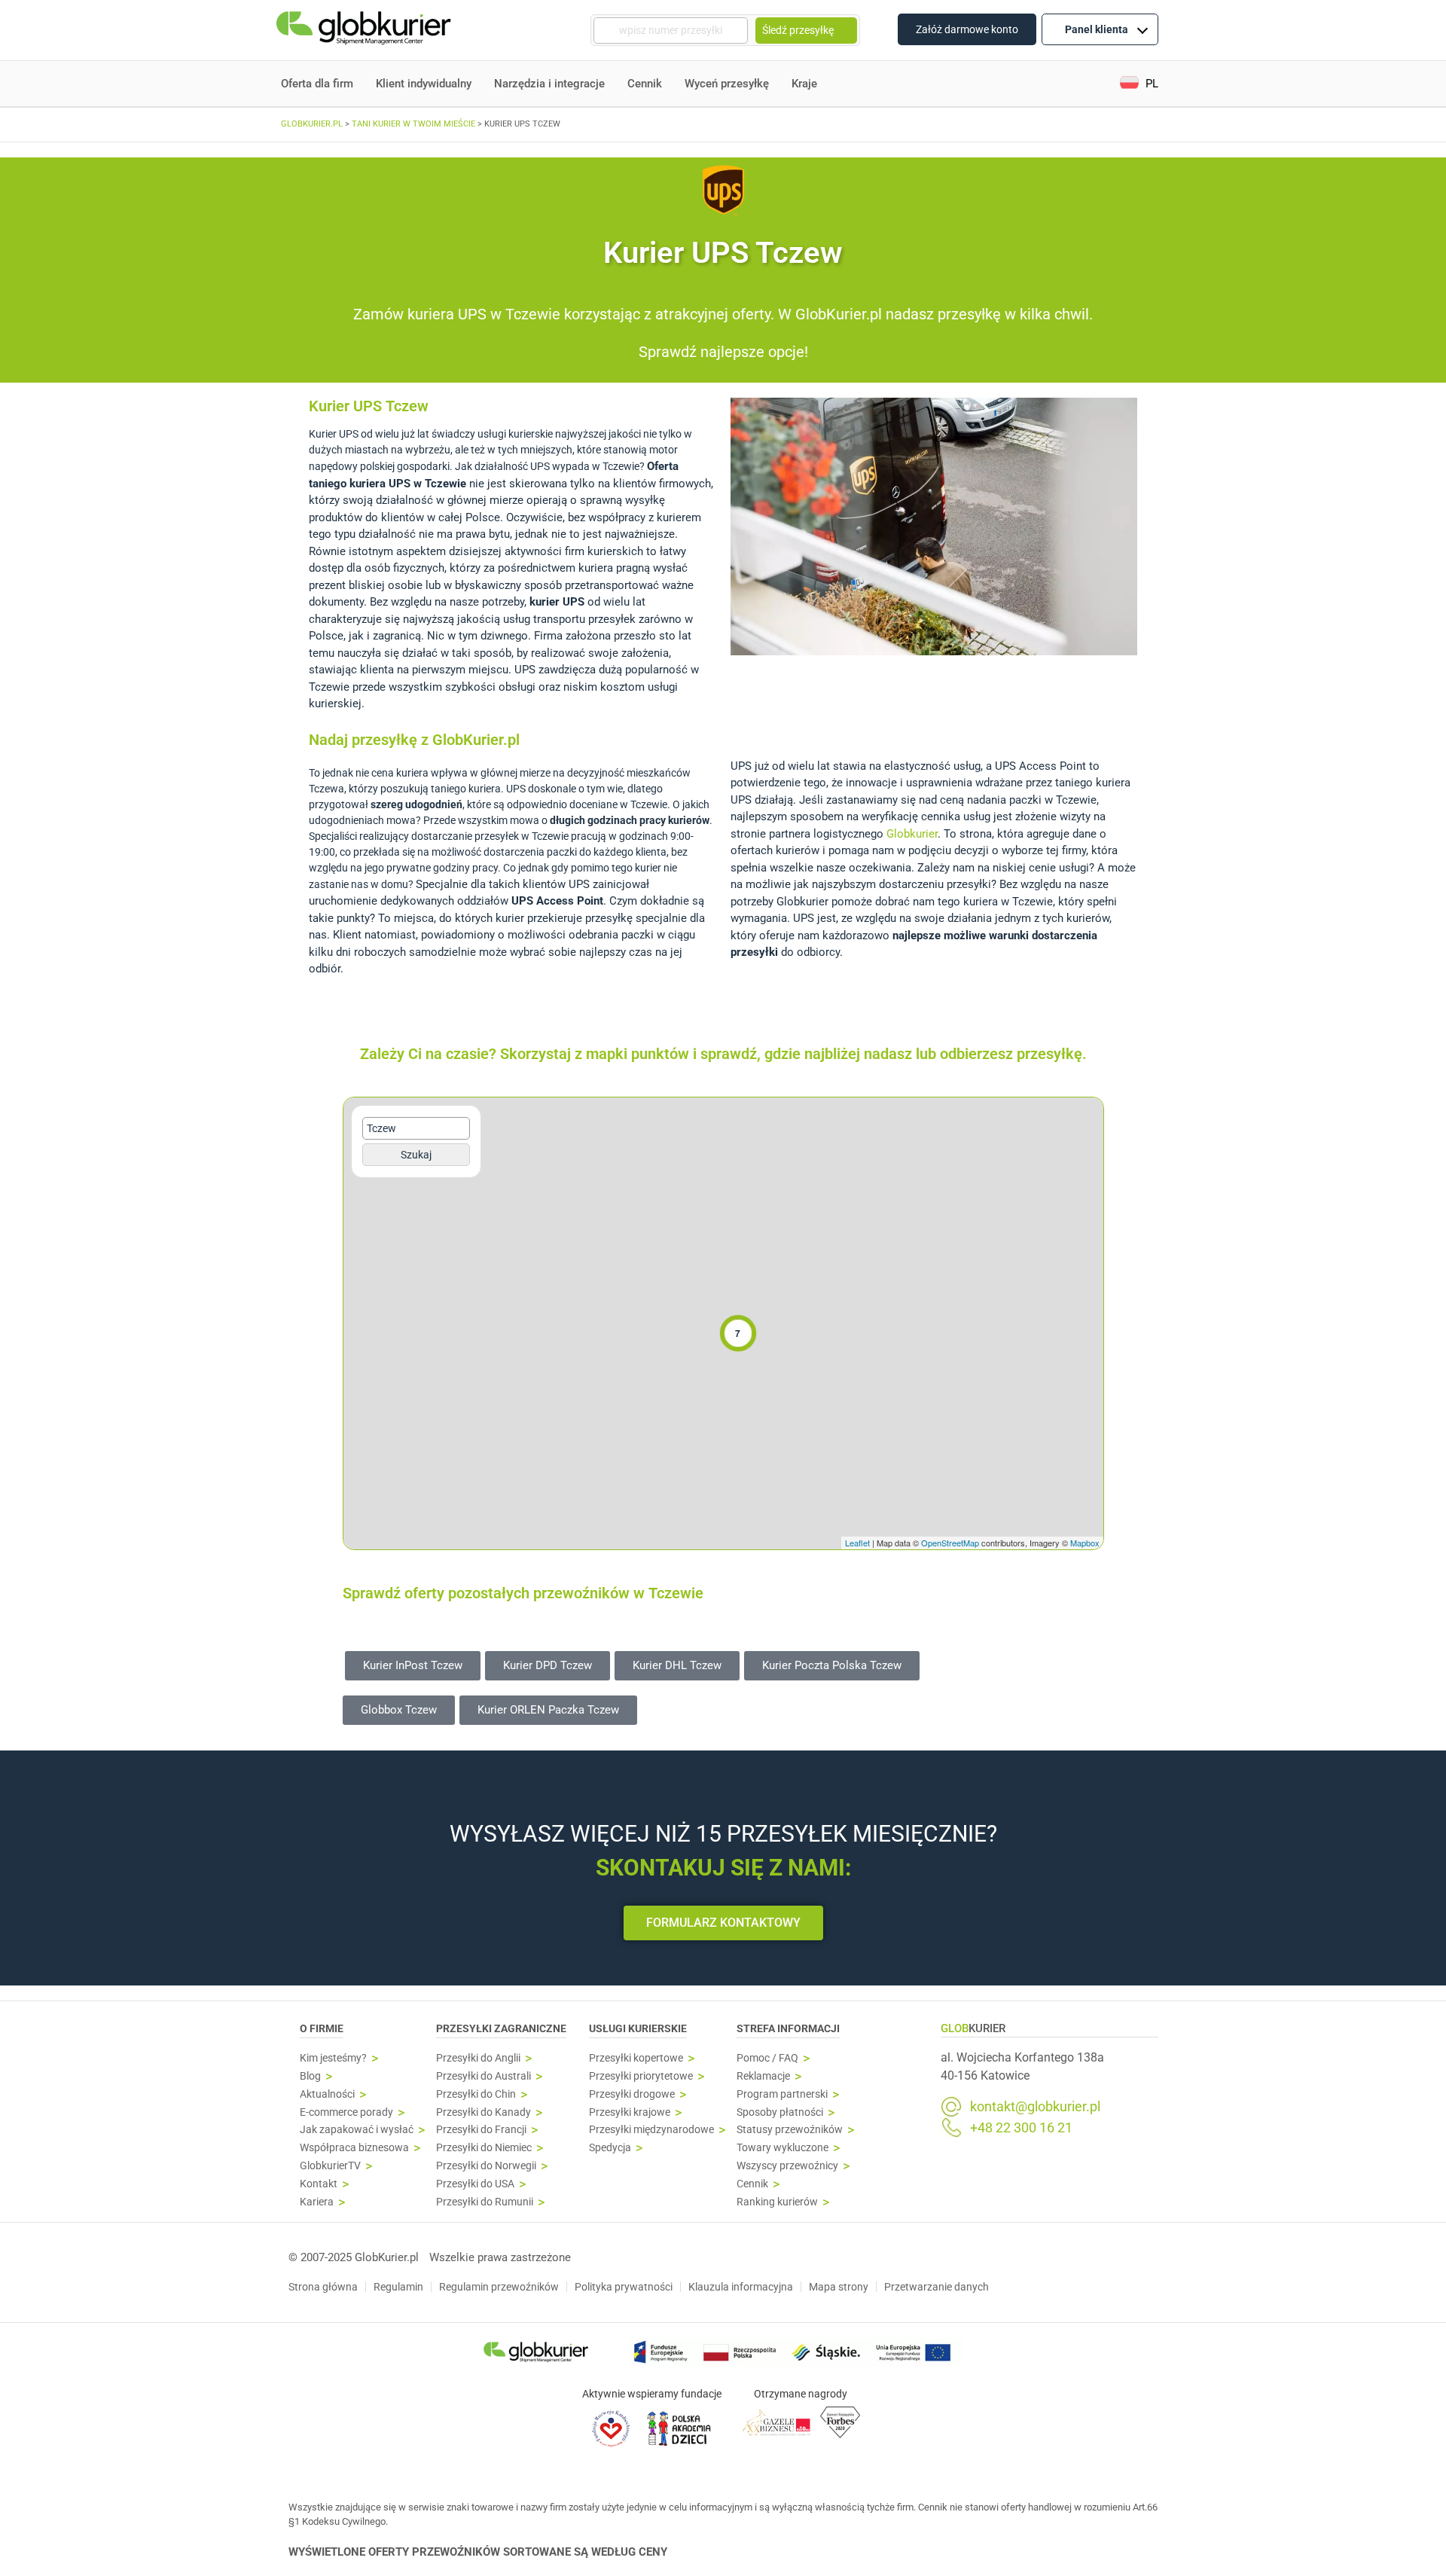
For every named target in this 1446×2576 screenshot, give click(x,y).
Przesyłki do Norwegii (486, 2166)
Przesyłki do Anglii (478, 2058)
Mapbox (1085, 1543)
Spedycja (610, 2148)
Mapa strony (839, 2287)
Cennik (645, 84)
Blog (310, 2076)
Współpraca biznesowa (354, 2148)
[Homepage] (365, 31)
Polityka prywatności (624, 2287)
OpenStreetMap (950, 1543)
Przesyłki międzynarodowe (651, 2130)
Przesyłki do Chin (476, 2094)
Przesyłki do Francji (481, 2130)
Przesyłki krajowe (630, 2112)
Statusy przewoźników (790, 2130)
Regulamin (398, 2287)
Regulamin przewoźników (499, 2287)
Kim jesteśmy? (333, 2058)
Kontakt (319, 2184)
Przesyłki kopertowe (636, 2058)
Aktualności (327, 2094)
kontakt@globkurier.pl (1035, 2107)
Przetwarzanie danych (937, 2287)
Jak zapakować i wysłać (357, 2130)
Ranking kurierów (777, 2202)
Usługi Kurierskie (638, 2028)
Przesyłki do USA (475, 2184)
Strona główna (323, 2287)
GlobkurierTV (330, 2166)
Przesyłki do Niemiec (484, 2148)
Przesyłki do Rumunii (485, 2202)
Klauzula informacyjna (741, 2287)
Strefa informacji (788, 2028)
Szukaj (416, 1155)
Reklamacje (763, 2076)
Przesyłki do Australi (484, 2076)
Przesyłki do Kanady (484, 2112)
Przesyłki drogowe (632, 2094)
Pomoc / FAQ (767, 2058)
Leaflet (857, 1543)
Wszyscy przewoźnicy (787, 2166)
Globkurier (912, 834)
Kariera (317, 2202)
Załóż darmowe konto (967, 29)
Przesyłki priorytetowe (641, 2076)
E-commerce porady (346, 2112)
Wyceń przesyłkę (727, 84)
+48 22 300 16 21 (1021, 2128)
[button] (1139, 84)
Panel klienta (1097, 29)
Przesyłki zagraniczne (501, 2028)
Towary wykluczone (782, 2148)
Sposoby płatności (780, 2112)
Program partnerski (782, 2094)
